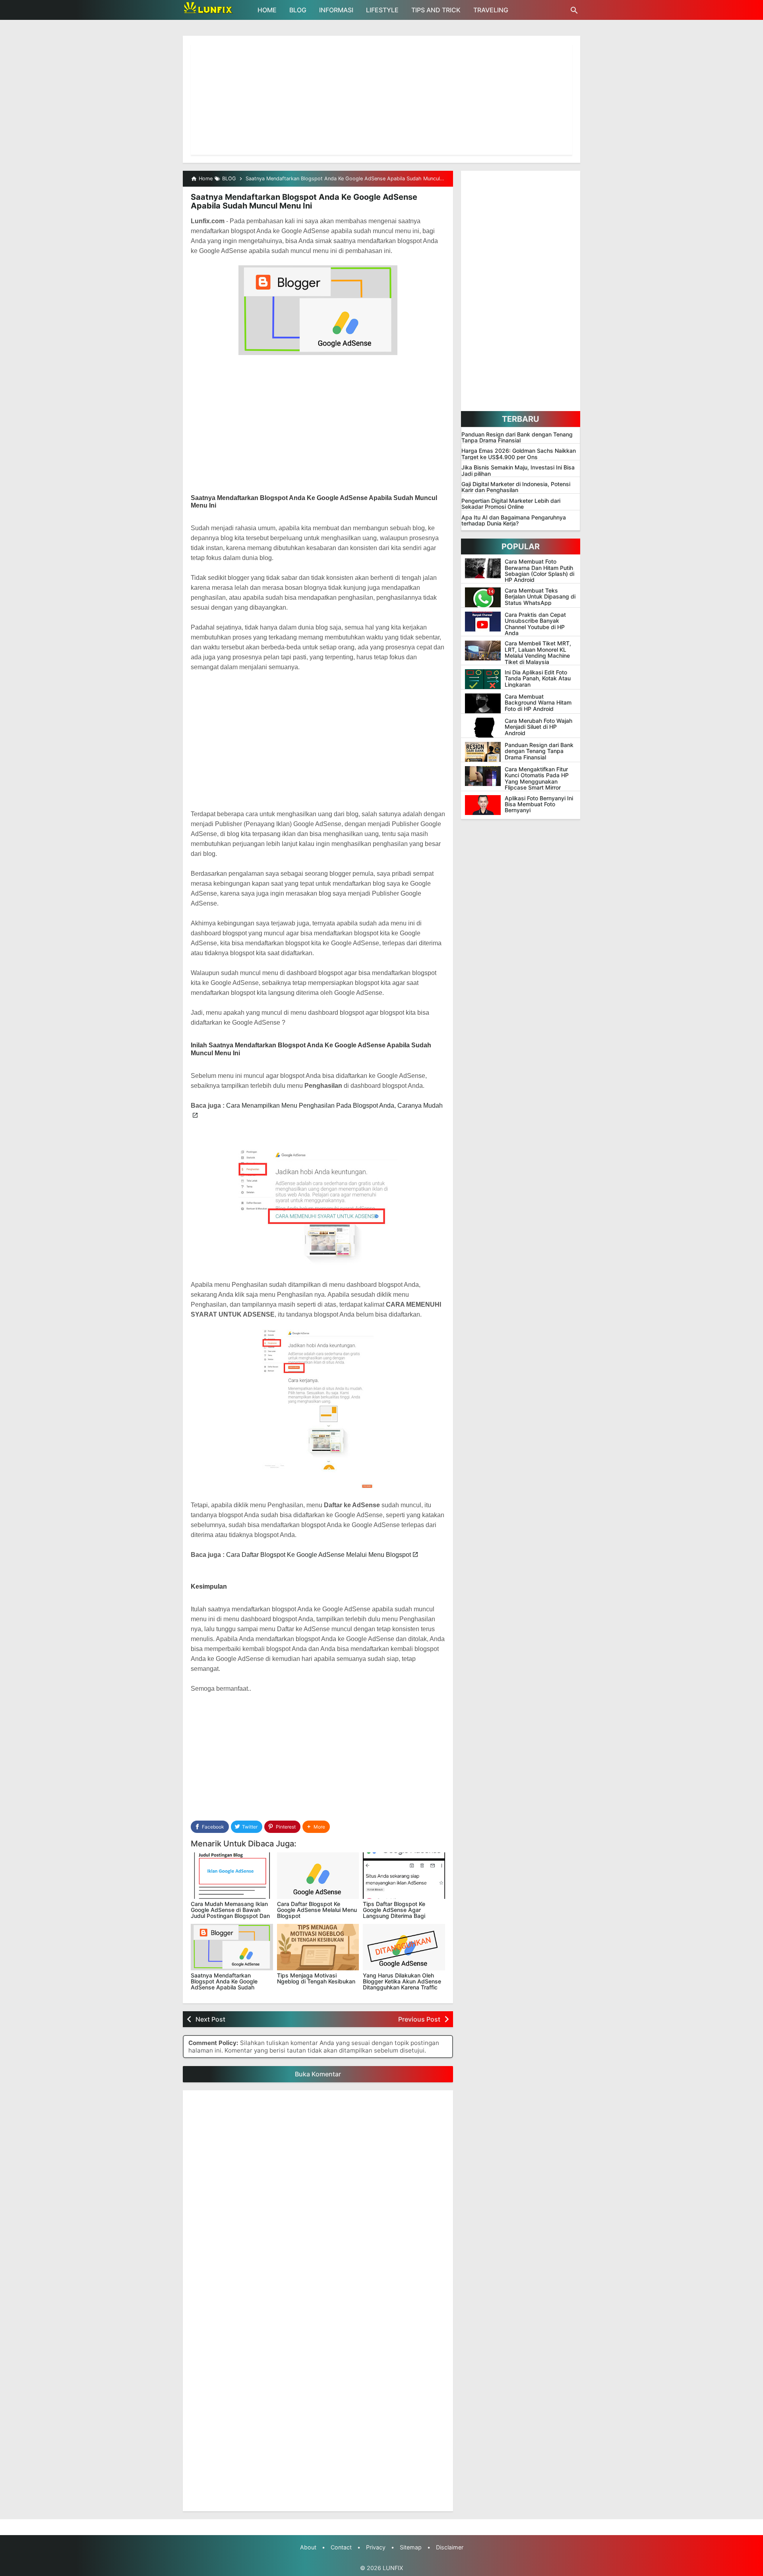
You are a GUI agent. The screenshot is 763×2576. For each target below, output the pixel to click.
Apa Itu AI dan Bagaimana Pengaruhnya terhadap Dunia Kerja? (514, 520)
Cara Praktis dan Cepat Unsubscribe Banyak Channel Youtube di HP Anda (535, 624)
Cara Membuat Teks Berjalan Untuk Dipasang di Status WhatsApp (540, 597)
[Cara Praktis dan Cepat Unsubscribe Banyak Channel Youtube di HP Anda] (483, 622)
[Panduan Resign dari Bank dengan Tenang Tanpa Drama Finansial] (483, 752)
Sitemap (411, 2547)
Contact (341, 2547)
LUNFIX (393, 2568)
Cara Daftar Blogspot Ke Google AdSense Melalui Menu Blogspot (319, 1555)
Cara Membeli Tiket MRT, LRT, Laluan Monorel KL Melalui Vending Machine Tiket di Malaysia (538, 653)
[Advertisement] (381, 99)
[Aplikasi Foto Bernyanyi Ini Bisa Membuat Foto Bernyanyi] (483, 805)
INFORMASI (336, 10)
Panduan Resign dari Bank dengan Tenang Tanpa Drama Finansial (517, 437)
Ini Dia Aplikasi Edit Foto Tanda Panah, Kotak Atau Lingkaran (538, 678)
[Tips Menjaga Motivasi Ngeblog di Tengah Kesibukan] (318, 1947)
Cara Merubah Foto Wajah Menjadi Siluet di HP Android (538, 727)
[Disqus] (318, 2205)
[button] (316, 1827)
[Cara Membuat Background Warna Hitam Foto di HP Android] (483, 703)
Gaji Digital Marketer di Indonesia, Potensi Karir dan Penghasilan (516, 487)
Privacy (376, 2547)
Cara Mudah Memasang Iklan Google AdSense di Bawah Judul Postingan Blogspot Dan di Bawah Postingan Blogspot (230, 1913)
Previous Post (419, 2019)
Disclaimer (450, 2547)
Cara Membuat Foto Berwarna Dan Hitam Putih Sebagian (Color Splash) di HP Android (539, 571)
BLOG (298, 10)
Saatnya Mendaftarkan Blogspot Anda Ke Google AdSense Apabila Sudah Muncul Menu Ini (304, 201)
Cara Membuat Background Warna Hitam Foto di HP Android (538, 703)
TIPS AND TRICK (436, 10)
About (308, 2547)
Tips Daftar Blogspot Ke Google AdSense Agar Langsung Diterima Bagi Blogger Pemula (394, 1913)
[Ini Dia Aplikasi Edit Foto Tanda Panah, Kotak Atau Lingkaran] (483, 679)
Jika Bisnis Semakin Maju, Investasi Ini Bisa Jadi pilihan (518, 470)
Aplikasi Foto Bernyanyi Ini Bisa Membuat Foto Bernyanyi (539, 804)
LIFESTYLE (382, 10)
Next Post (210, 2019)
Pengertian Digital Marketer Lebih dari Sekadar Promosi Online (511, 504)
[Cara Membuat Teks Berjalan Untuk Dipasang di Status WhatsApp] (483, 597)
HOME (267, 10)
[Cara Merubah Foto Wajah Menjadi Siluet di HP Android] (483, 728)
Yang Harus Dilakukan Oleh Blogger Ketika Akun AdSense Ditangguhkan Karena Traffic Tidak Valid (402, 1984)
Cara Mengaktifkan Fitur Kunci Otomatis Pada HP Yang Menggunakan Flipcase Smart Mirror (537, 778)
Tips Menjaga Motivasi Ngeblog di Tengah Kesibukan (316, 1978)
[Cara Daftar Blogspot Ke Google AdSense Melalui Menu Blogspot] (318, 1876)
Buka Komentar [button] (318, 2074)
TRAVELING (491, 10)
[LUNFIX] (213, 10)
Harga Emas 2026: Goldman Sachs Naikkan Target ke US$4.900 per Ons (519, 454)
